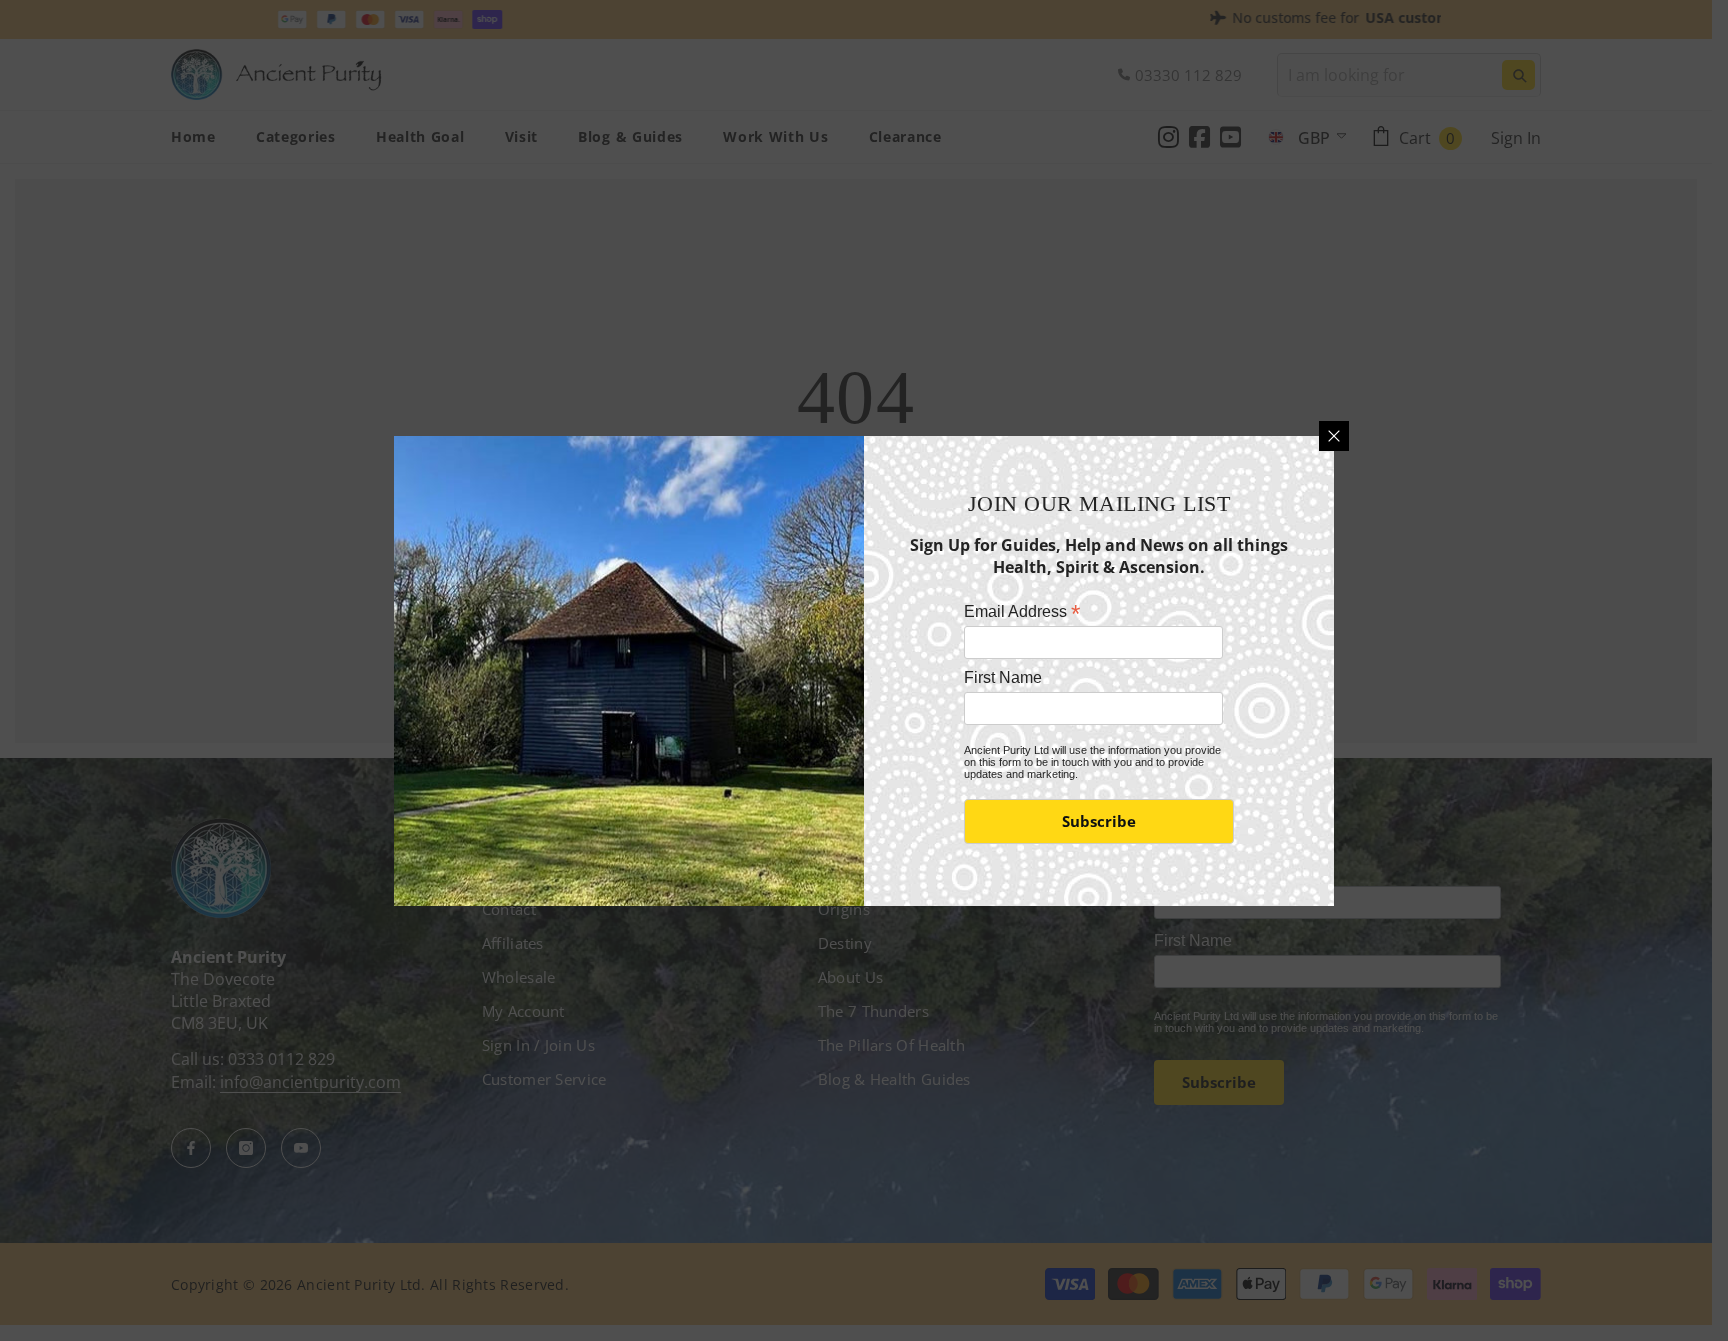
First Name (1003, 677)
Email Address (1022, 611)
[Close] (1334, 436)
